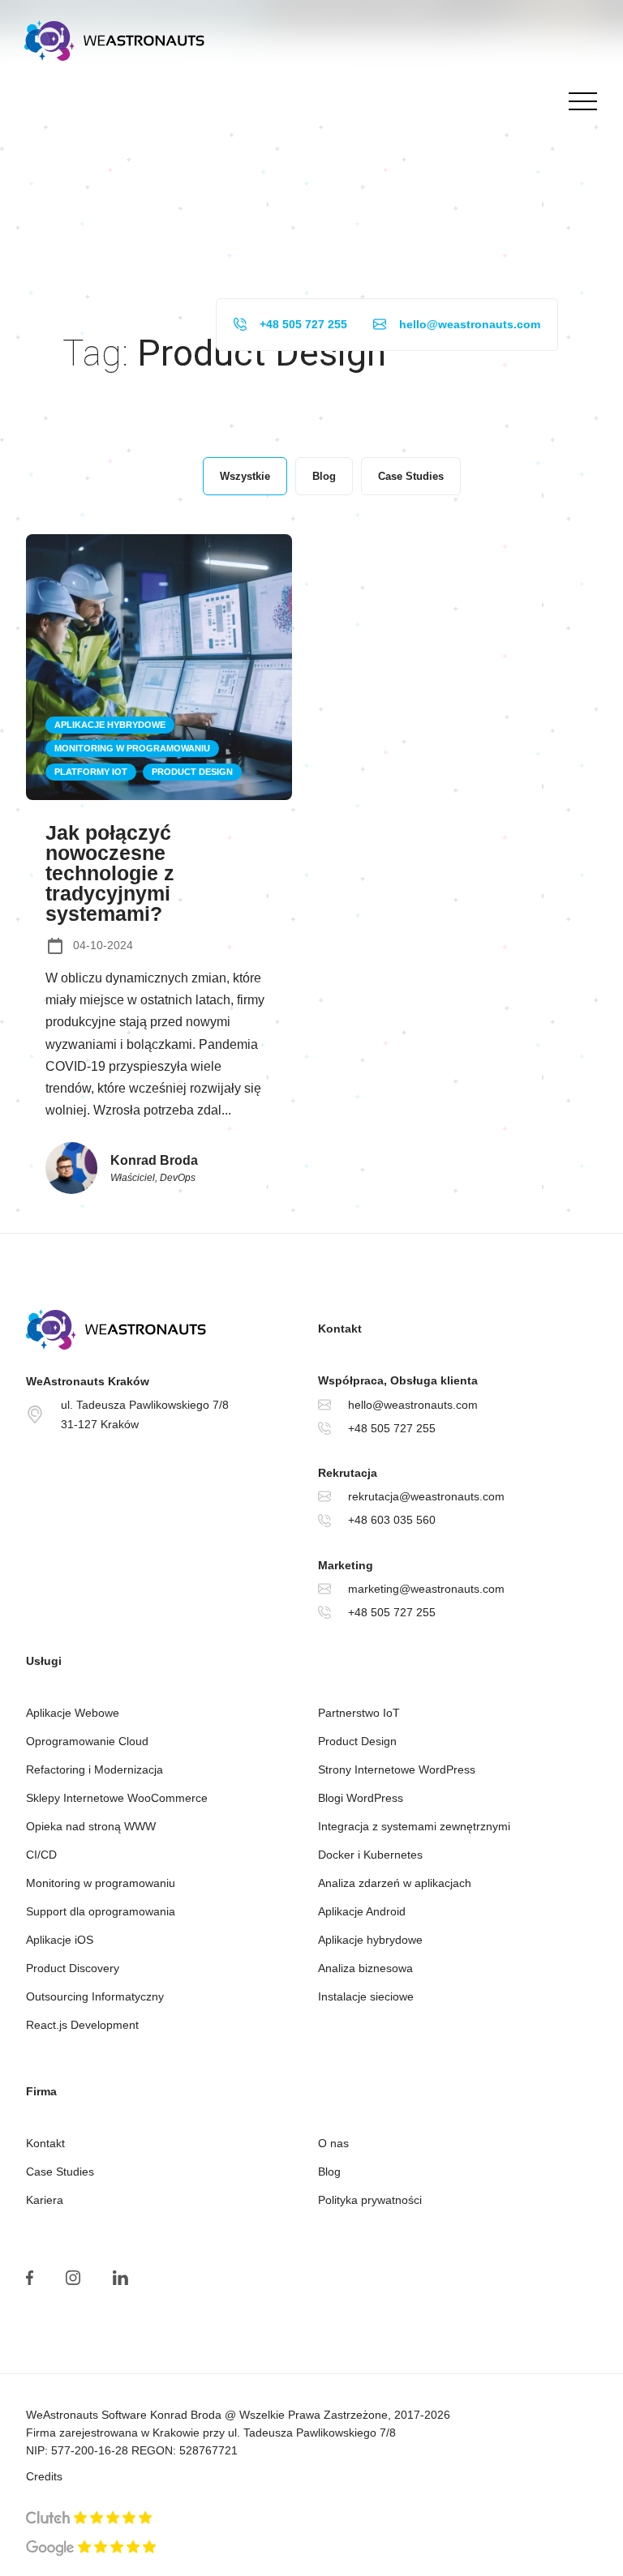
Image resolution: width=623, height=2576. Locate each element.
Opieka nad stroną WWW (91, 1826)
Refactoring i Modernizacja (95, 1769)
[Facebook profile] (30, 2278)
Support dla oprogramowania (101, 1911)
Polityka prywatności (370, 2200)
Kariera (45, 2200)
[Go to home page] (165, 1329)
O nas (333, 2143)
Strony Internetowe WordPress (397, 1769)
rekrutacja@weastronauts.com (426, 1496)
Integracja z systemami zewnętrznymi (414, 1826)
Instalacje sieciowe (366, 1996)
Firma (41, 2091)
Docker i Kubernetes (370, 1855)
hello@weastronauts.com (470, 324)
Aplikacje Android (362, 1911)
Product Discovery (73, 1968)
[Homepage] (114, 41)
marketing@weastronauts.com (426, 1589)
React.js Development (82, 2025)
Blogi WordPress (361, 1798)
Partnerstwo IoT (359, 1713)
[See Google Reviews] (91, 2548)
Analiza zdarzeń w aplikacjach (395, 1883)
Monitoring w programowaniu (101, 1883)
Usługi (44, 1661)
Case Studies (60, 2172)
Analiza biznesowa (365, 1968)
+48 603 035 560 (392, 1520)
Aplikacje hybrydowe (370, 1940)
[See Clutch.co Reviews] (89, 2519)
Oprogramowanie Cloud (87, 1741)
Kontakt (45, 2143)
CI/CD (41, 1855)
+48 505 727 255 (303, 324)
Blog (329, 2172)
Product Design (357, 1741)
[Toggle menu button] (579, 101)
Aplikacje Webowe (73, 1713)
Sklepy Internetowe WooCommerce (117, 1798)
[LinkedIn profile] (120, 2278)
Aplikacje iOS (60, 1940)
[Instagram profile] (73, 2278)
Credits (44, 2476)
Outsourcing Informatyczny (95, 1996)
